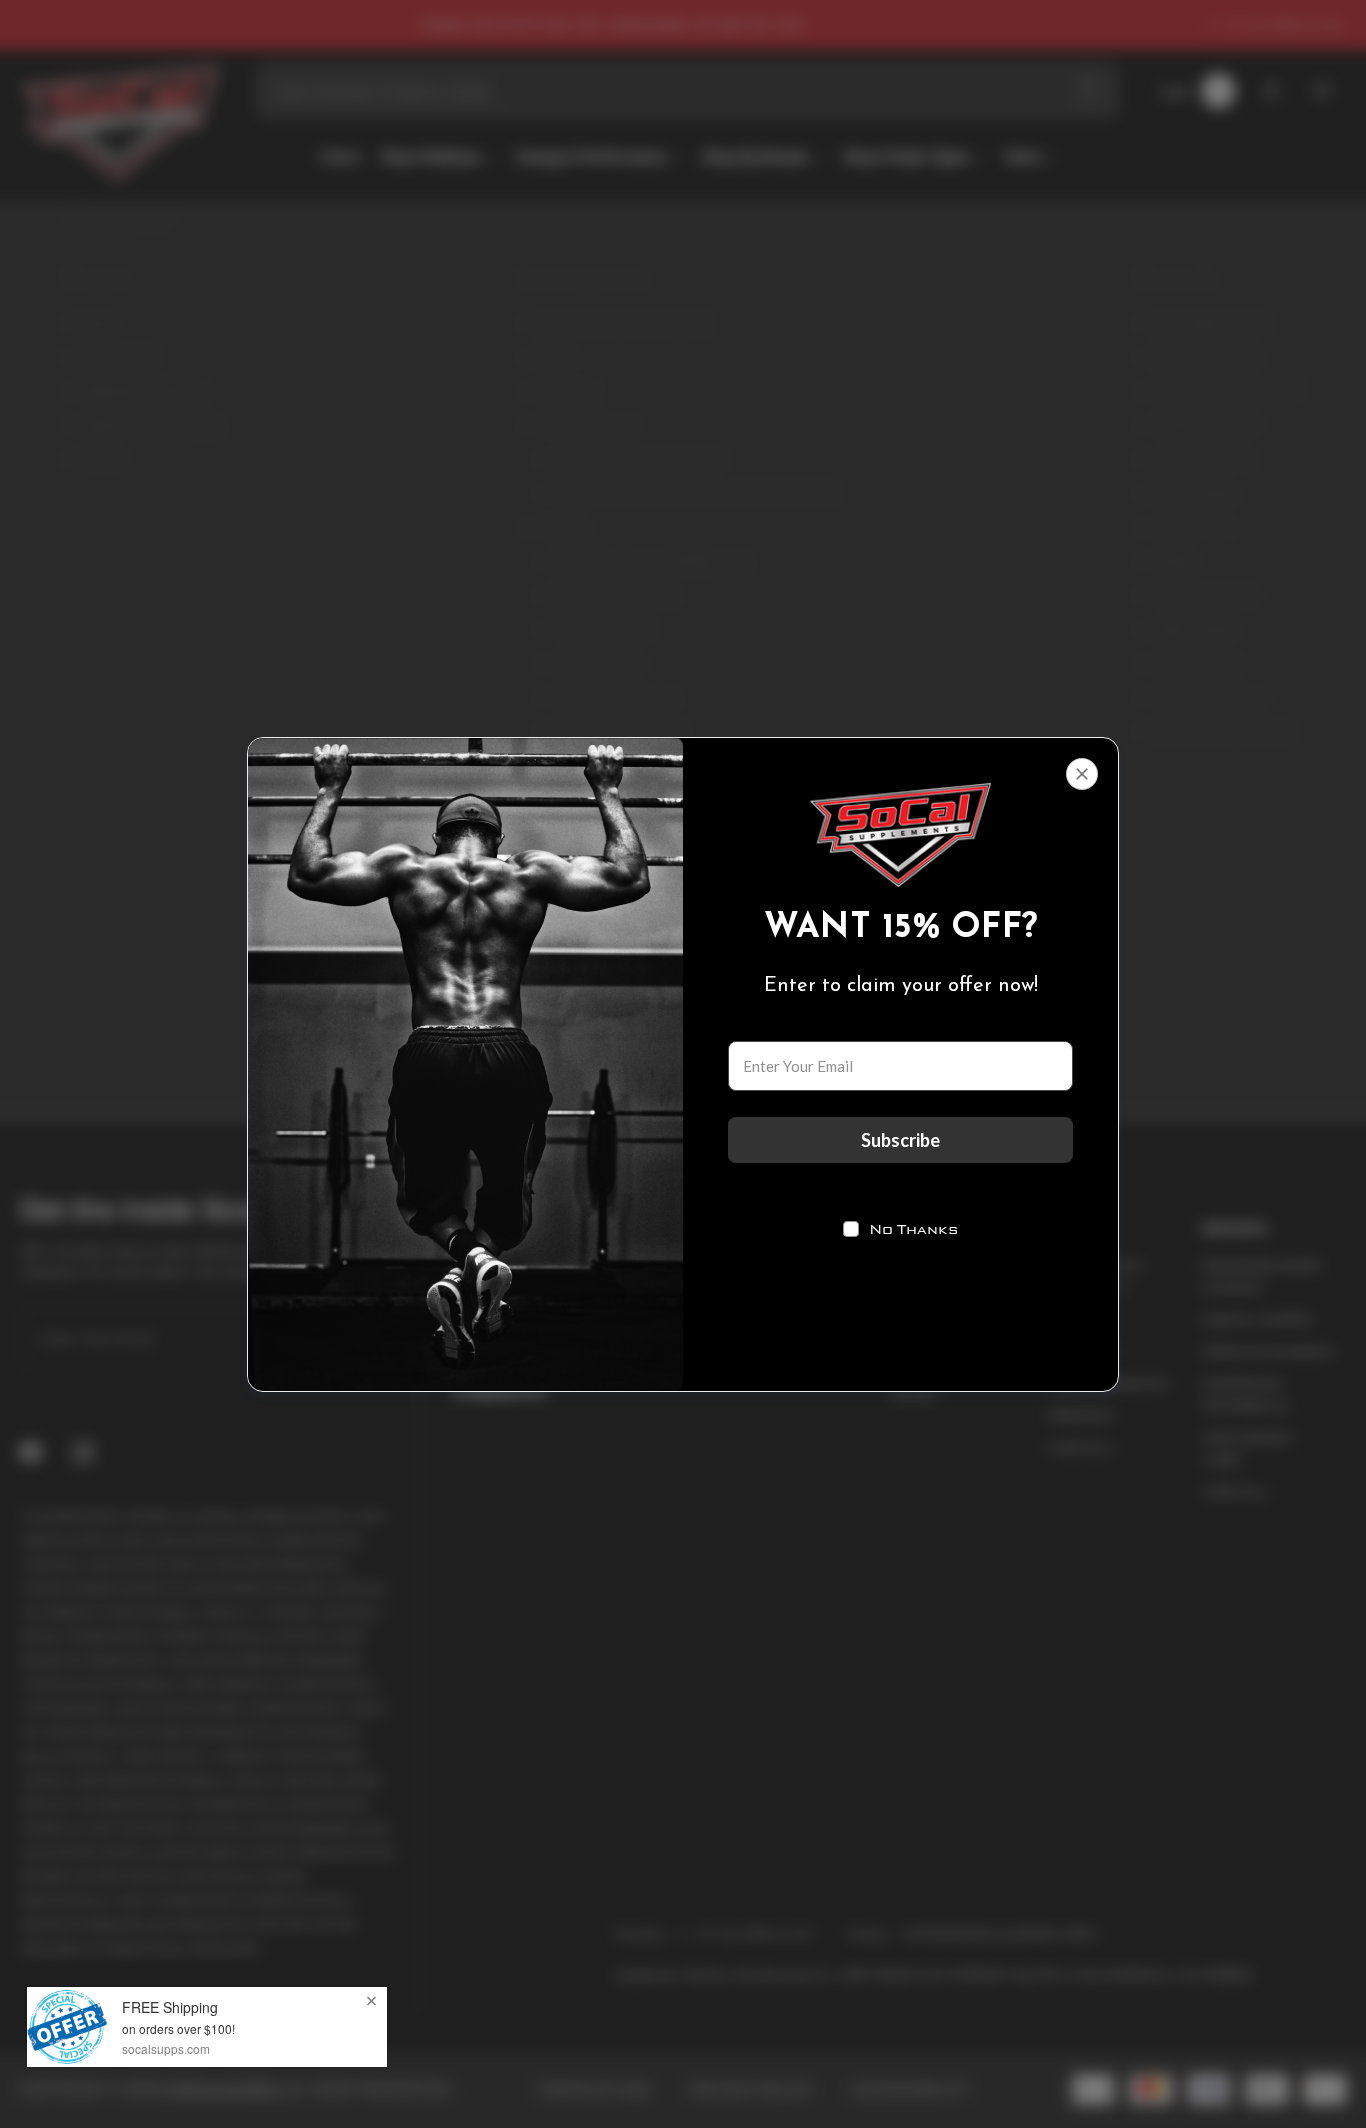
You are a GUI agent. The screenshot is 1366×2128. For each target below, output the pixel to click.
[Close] (1082, 774)
